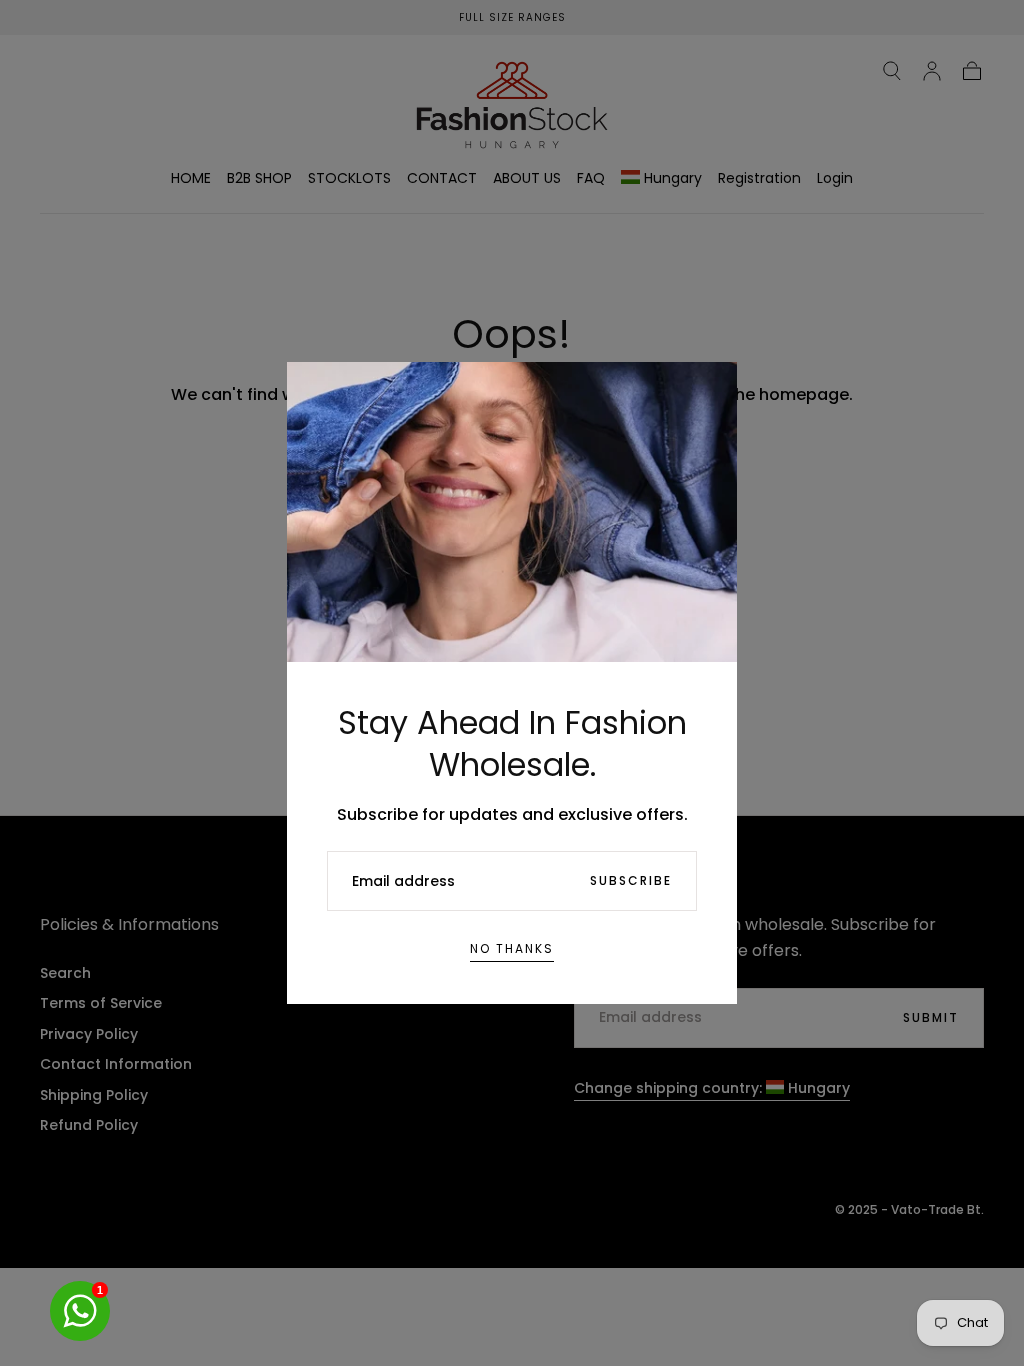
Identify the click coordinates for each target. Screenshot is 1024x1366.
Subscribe (631, 880)
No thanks (512, 948)
